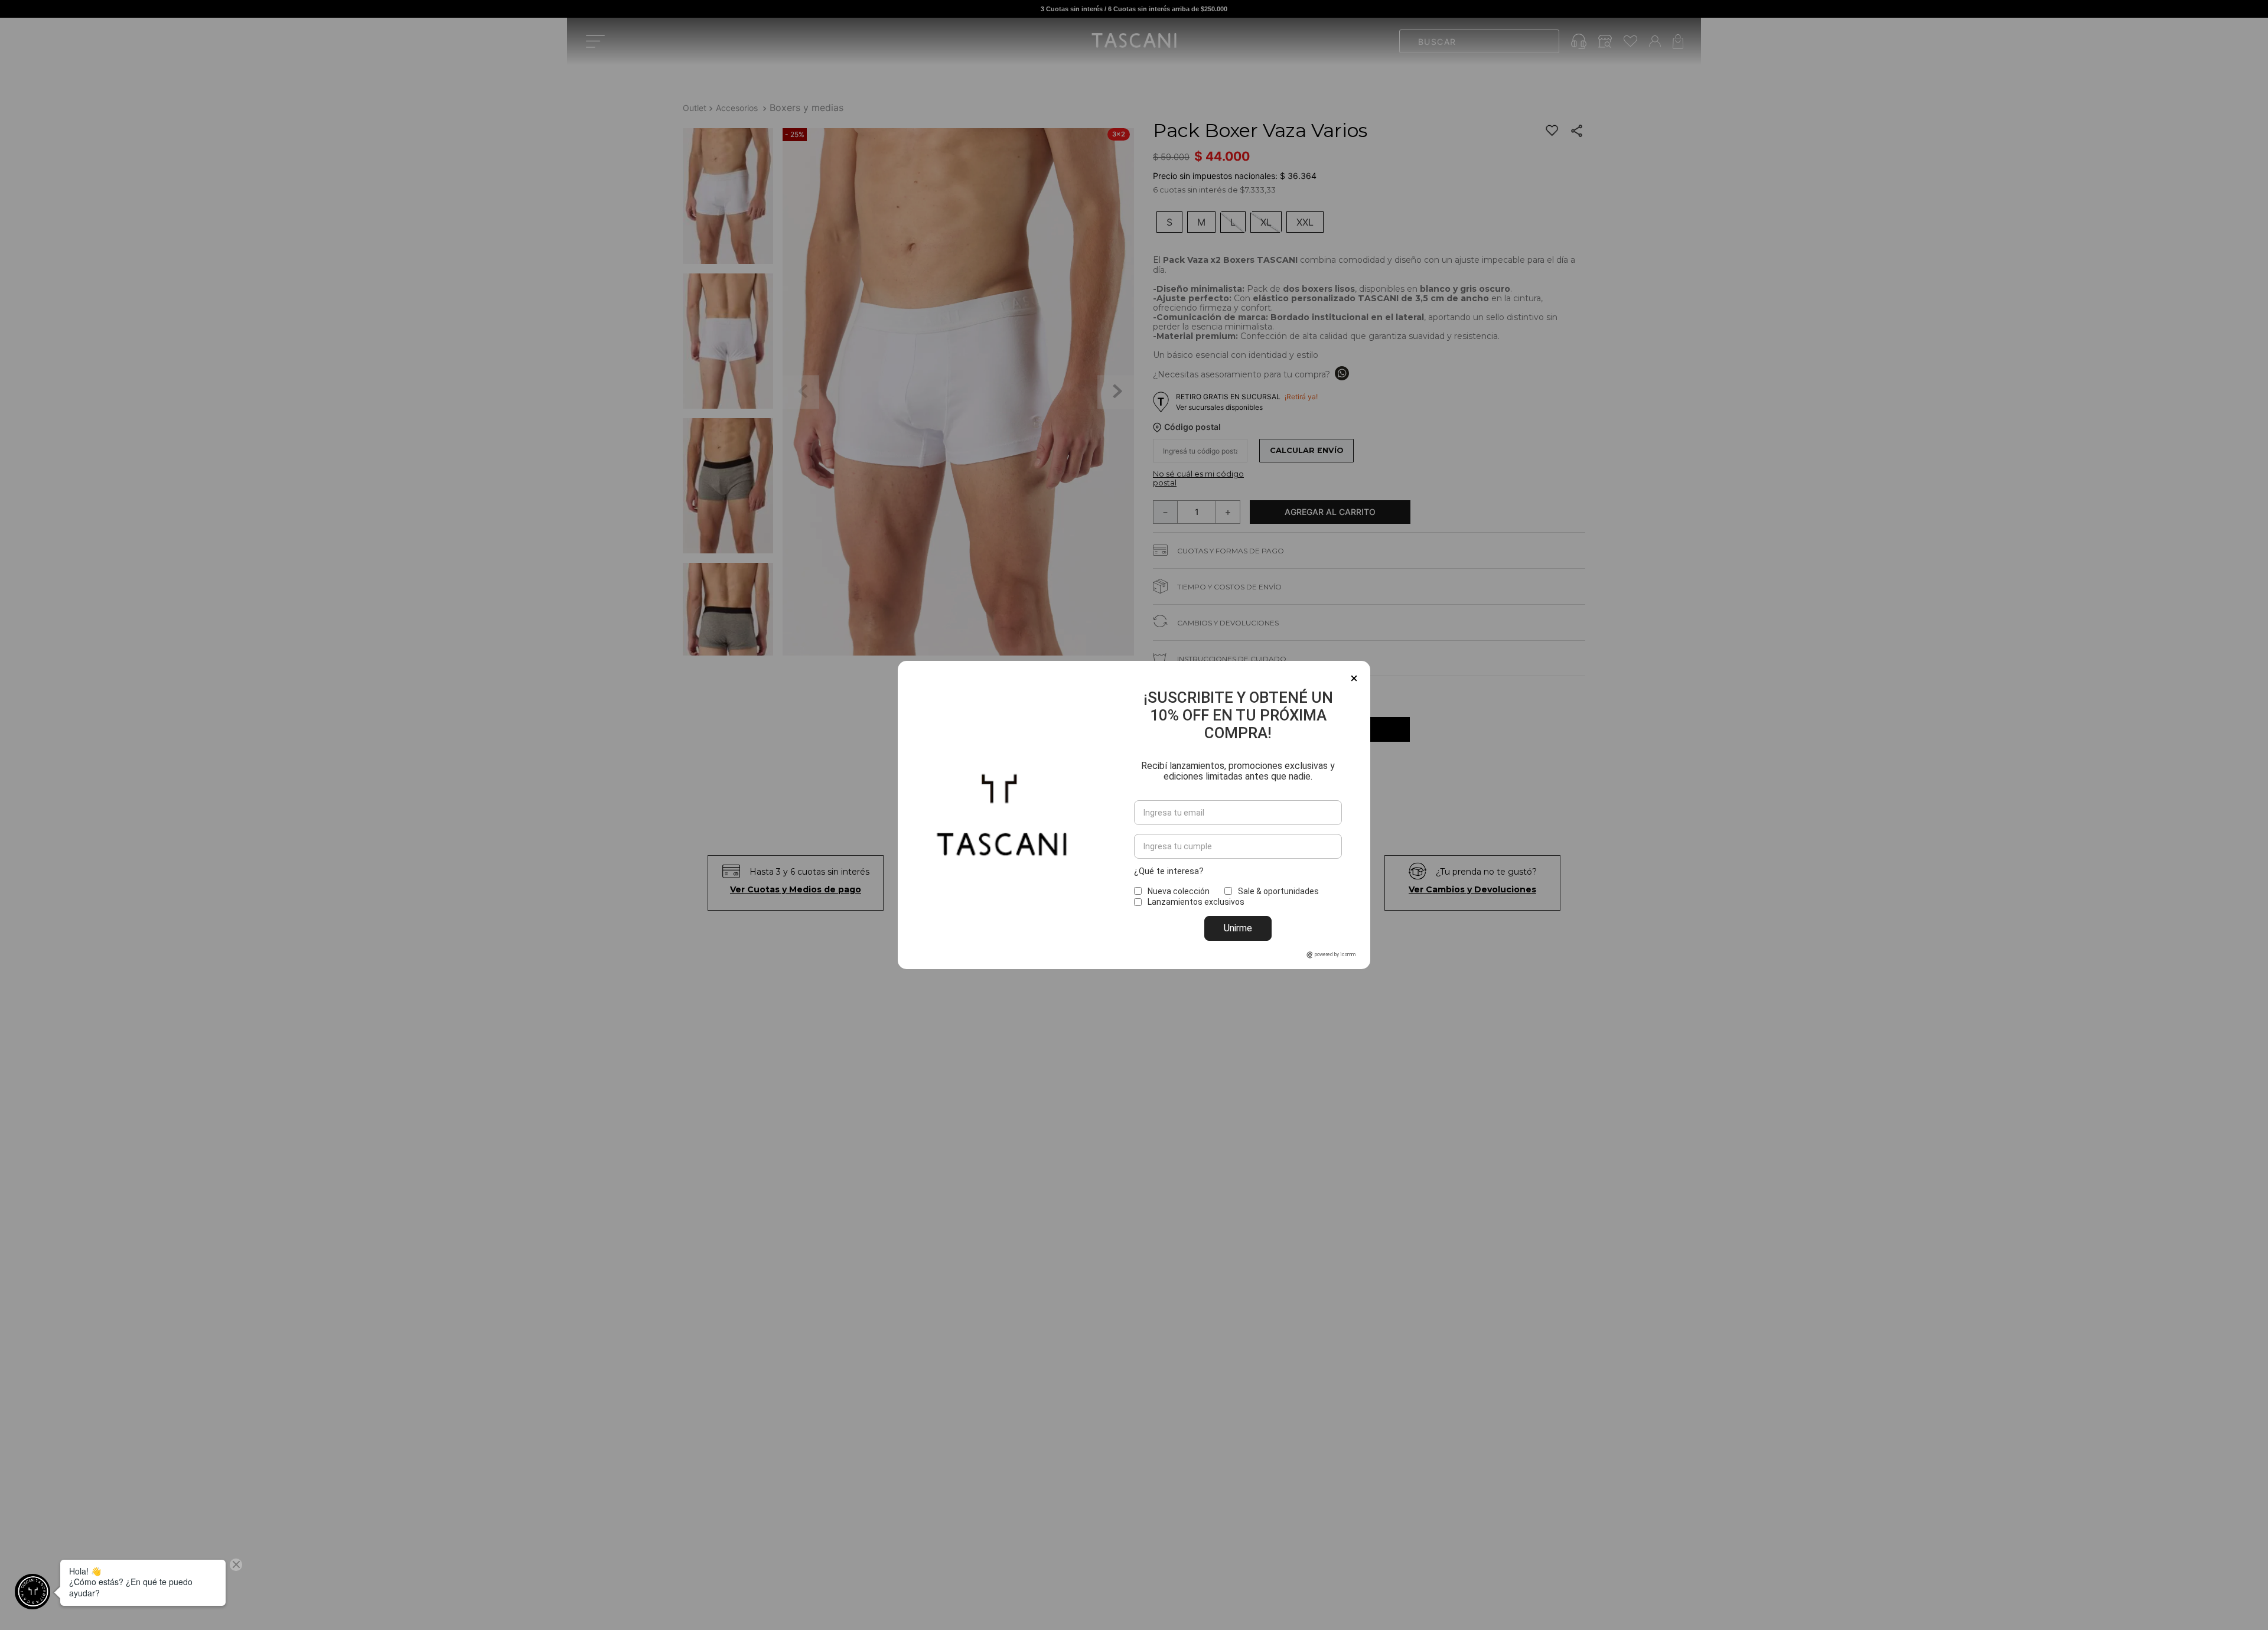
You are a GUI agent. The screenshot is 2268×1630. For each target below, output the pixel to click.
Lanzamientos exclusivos (1196, 902)
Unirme (1238, 928)
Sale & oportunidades (1278, 891)
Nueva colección (1179, 891)
